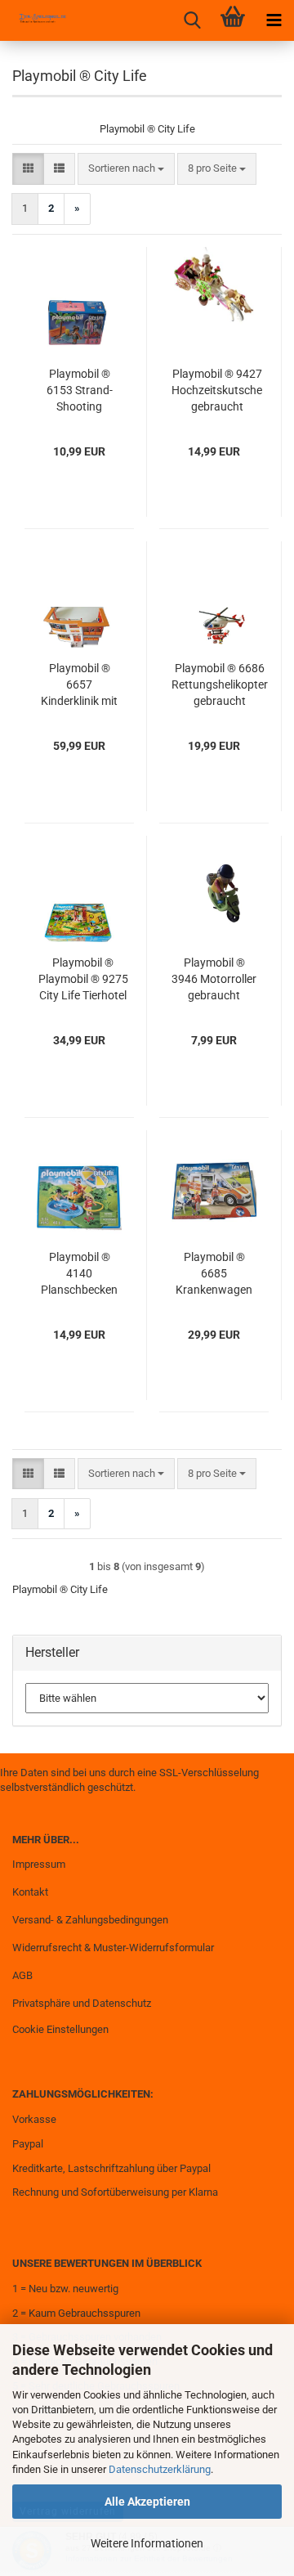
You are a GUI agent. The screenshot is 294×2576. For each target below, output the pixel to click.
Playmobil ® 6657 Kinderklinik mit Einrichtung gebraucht (79, 685)
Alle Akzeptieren (147, 2502)
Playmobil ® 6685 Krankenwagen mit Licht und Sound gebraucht (214, 1274)
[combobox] (126, 169)
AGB (22, 1975)
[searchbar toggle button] (192, 20)
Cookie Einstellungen (60, 2029)
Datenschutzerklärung (160, 2469)
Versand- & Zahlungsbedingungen (90, 1920)
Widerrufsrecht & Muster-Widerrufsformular (113, 1948)
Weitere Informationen (147, 2543)
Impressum (39, 1864)
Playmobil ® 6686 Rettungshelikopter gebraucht (220, 684)
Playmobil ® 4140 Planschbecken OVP (79, 1274)
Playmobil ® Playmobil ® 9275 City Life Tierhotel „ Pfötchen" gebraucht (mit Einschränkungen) (83, 980)
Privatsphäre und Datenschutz (82, 2003)
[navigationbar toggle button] (274, 20)
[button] (28, 169)
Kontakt (30, 1892)
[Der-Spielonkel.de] (37, 20)
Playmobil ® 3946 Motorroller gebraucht (214, 979)
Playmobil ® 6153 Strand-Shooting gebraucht (80, 391)
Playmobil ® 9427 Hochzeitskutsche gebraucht (217, 390)
